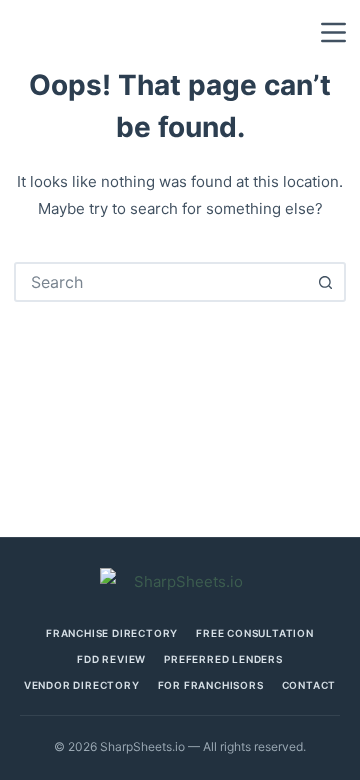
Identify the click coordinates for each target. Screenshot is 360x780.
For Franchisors (211, 685)
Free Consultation (255, 633)
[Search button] (326, 282)
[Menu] (333, 32)
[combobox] (161, 282)
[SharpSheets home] (180, 581)
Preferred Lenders (223, 659)
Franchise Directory (112, 633)
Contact (309, 685)
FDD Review (111, 659)
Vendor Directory (82, 685)
